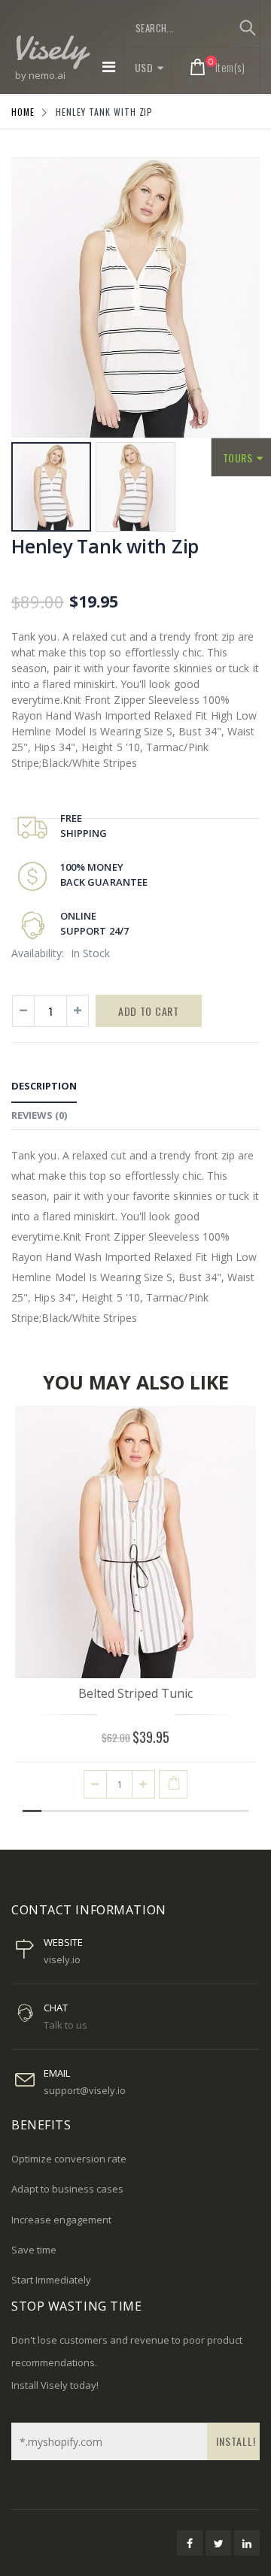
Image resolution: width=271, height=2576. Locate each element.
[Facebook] (190, 2543)
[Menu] (109, 67)
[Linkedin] (247, 2543)
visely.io (62, 1959)
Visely (49, 47)
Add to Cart (149, 1011)
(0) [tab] (39, 1115)
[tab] (44, 1088)
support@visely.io (85, 2090)
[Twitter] (218, 2543)
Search (247, 28)
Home (23, 112)
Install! (236, 2441)
